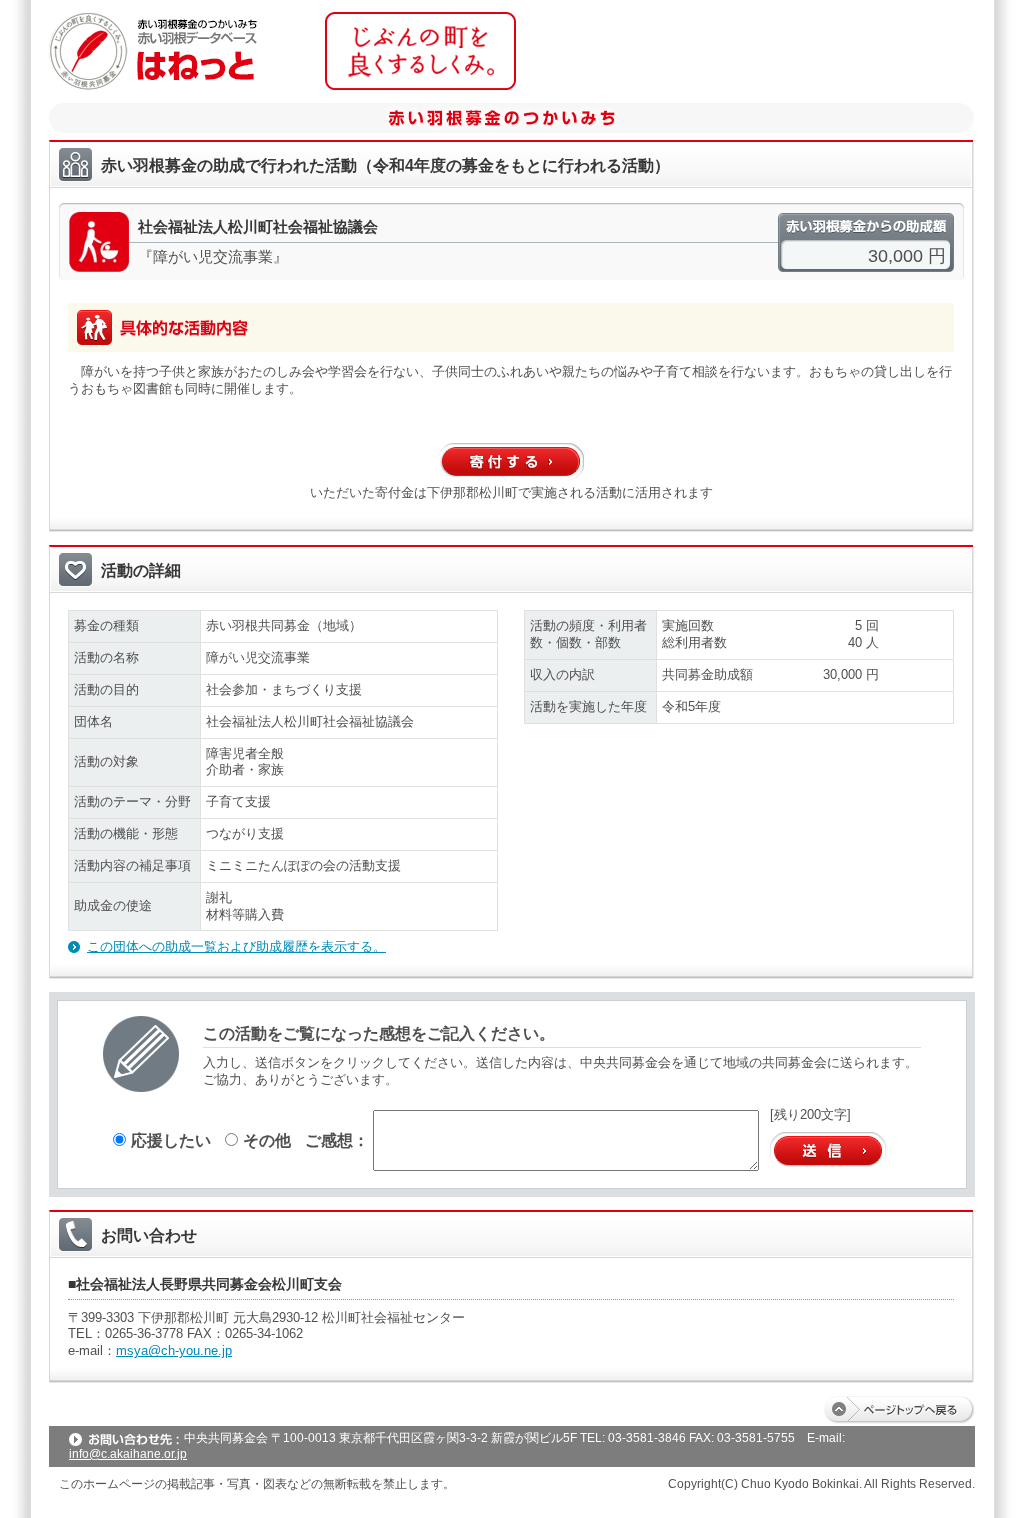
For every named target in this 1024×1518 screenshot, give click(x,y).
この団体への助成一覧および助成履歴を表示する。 (236, 946)
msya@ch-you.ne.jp (174, 1350)
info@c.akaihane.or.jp (128, 1454)
